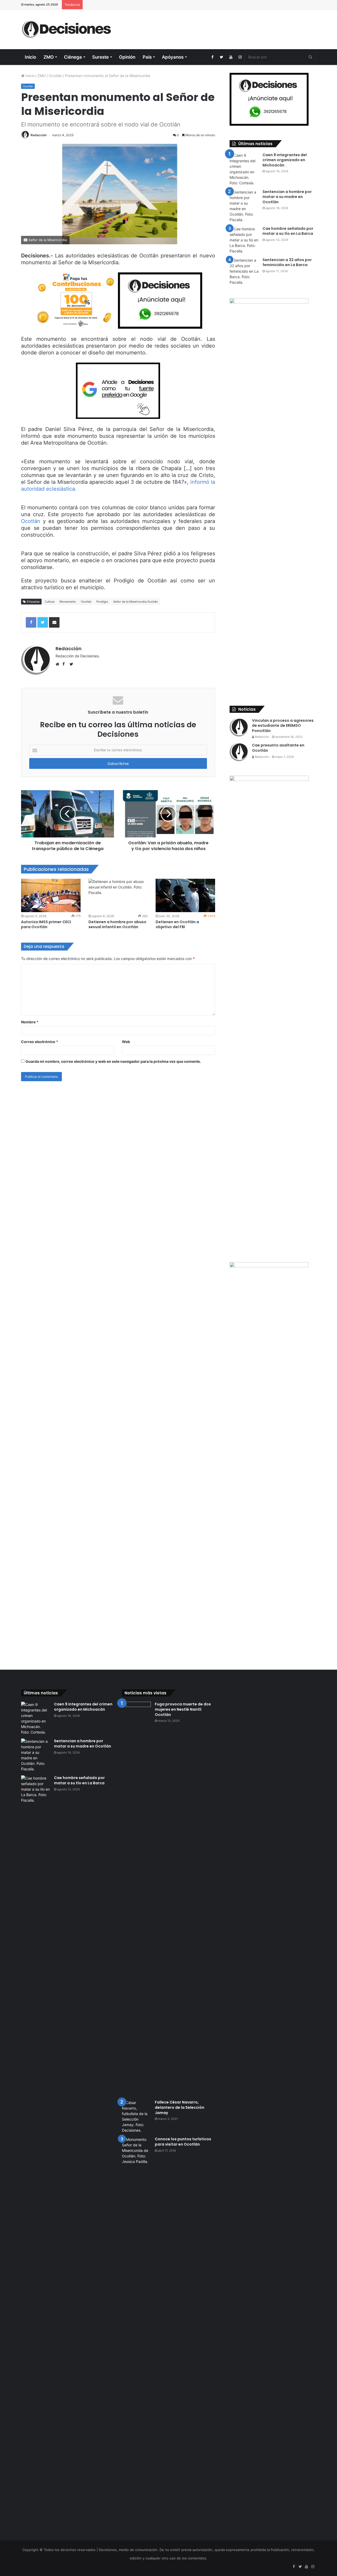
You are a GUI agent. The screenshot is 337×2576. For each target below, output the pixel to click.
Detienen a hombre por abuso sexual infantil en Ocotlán (117, 924)
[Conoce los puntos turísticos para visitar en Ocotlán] (136, 2334)
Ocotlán (55, 76)
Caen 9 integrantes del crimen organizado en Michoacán (285, 160)
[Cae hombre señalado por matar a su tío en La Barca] (244, 240)
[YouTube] (231, 57)
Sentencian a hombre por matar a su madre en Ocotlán (287, 197)
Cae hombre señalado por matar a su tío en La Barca (288, 231)
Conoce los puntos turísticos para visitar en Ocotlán (183, 2142)
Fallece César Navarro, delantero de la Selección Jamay (180, 2107)
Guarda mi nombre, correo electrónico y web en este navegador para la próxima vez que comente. (113, 1061)
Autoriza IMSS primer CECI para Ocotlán (46, 924)
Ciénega (73, 57)
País (147, 57)
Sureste (100, 57)
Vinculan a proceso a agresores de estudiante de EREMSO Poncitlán (283, 726)
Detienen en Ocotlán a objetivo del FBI (177, 924)
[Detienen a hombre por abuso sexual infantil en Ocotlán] (118, 895)
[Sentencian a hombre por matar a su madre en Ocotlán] (244, 206)
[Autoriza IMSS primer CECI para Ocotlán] (51, 895)
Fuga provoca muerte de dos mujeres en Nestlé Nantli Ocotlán (183, 1709)
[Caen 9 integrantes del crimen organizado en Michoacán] (244, 169)
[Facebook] (212, 57)
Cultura (50, 602)
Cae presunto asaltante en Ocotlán (278, 748)
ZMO (49, 57)
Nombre (30, 1022)
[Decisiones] (68, 29)
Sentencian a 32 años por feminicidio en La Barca (287, 262)
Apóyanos (173, 57)
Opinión (127, 57)
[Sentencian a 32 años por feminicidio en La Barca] (244, 271)
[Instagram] (240, 57)
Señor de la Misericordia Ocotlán (135, 602)
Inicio (30, 57)
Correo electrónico (40, 1042)
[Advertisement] (219, 27)
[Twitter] (222, 57)
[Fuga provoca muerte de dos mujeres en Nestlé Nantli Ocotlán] (136, 1899)
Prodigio (102, 602)
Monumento (68, 602)
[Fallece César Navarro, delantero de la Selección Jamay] (136, 2116)
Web (126, 1042)
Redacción (39, 135)
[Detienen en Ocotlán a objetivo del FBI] (185, 895)
